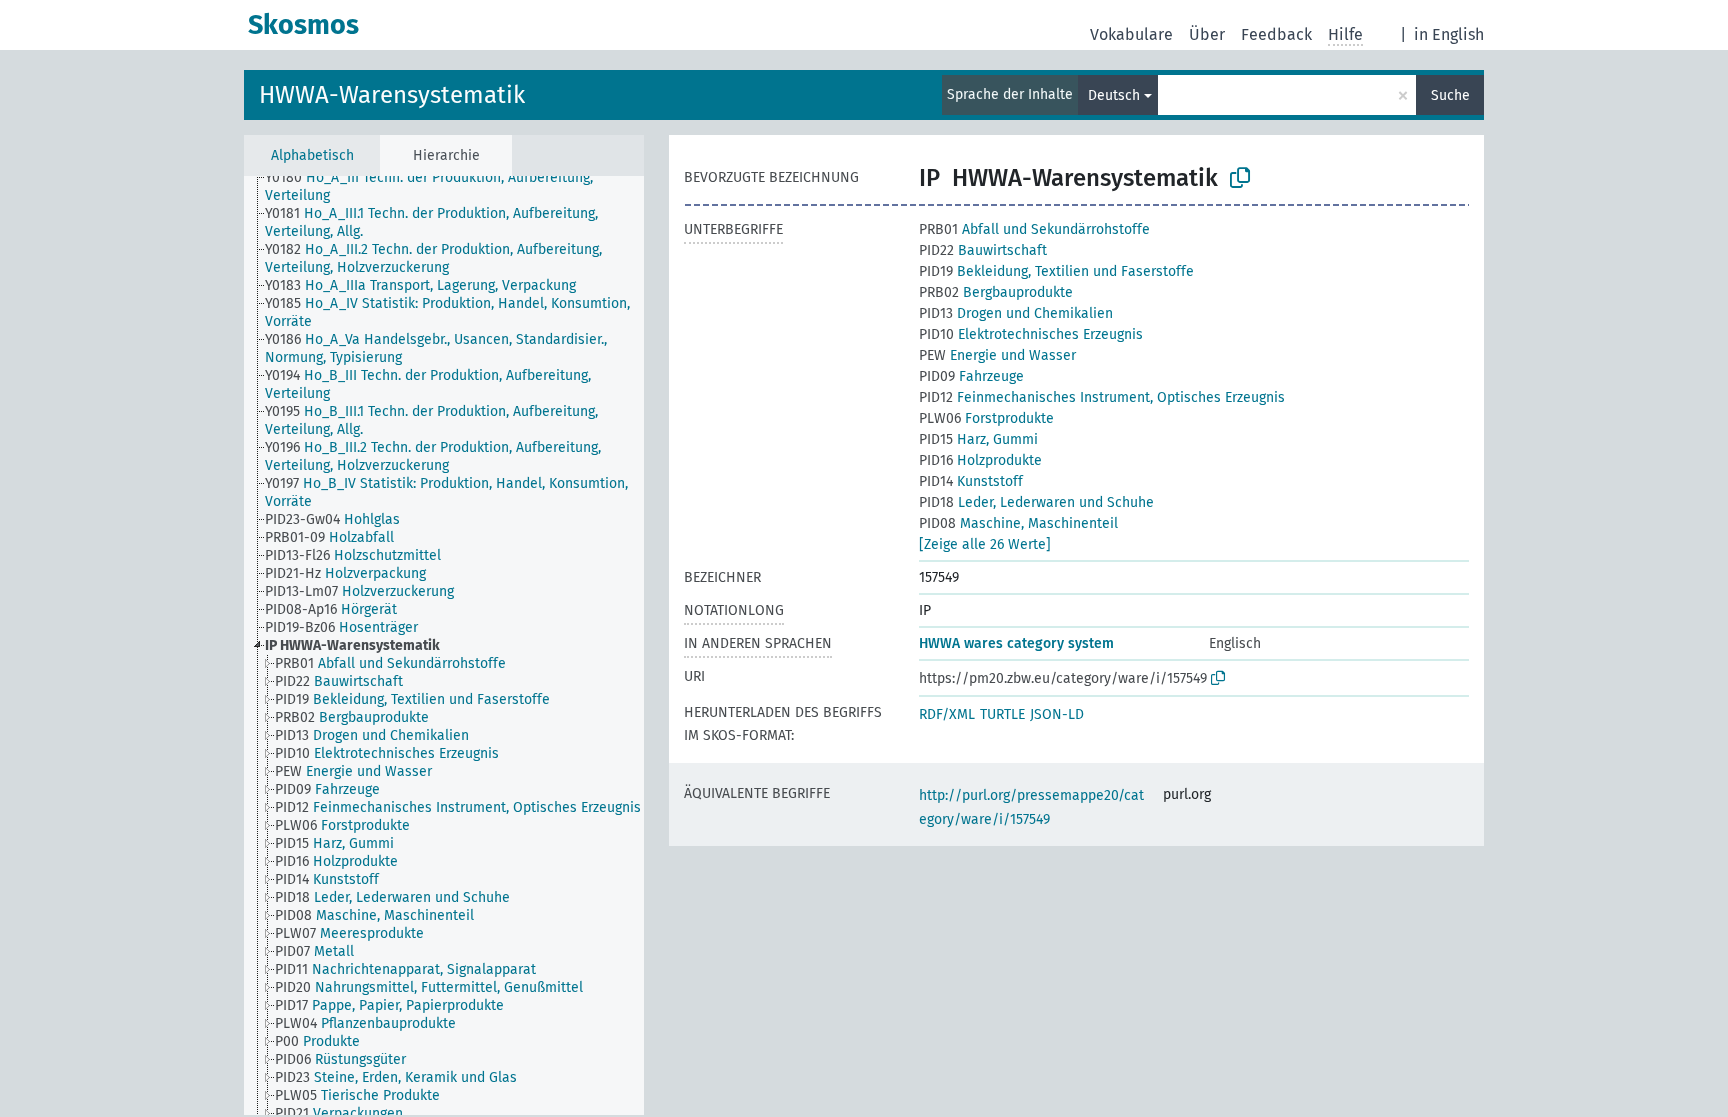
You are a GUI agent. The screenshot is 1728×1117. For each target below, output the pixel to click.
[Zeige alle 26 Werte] (985, 544)
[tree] (444, 645)
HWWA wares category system (1016, 643)
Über (1207, 34)
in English (1449, 34)
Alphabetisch (312, 155)
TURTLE (1002, 714)
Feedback (1276, 34)
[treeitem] (463, 187)
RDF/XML (947, 714)
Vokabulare (1131, 34)
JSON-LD (1057, 714)
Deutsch (1114, 95)
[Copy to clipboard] (1240, 178)
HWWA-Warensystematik (392, 95)
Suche (1450, 95)
